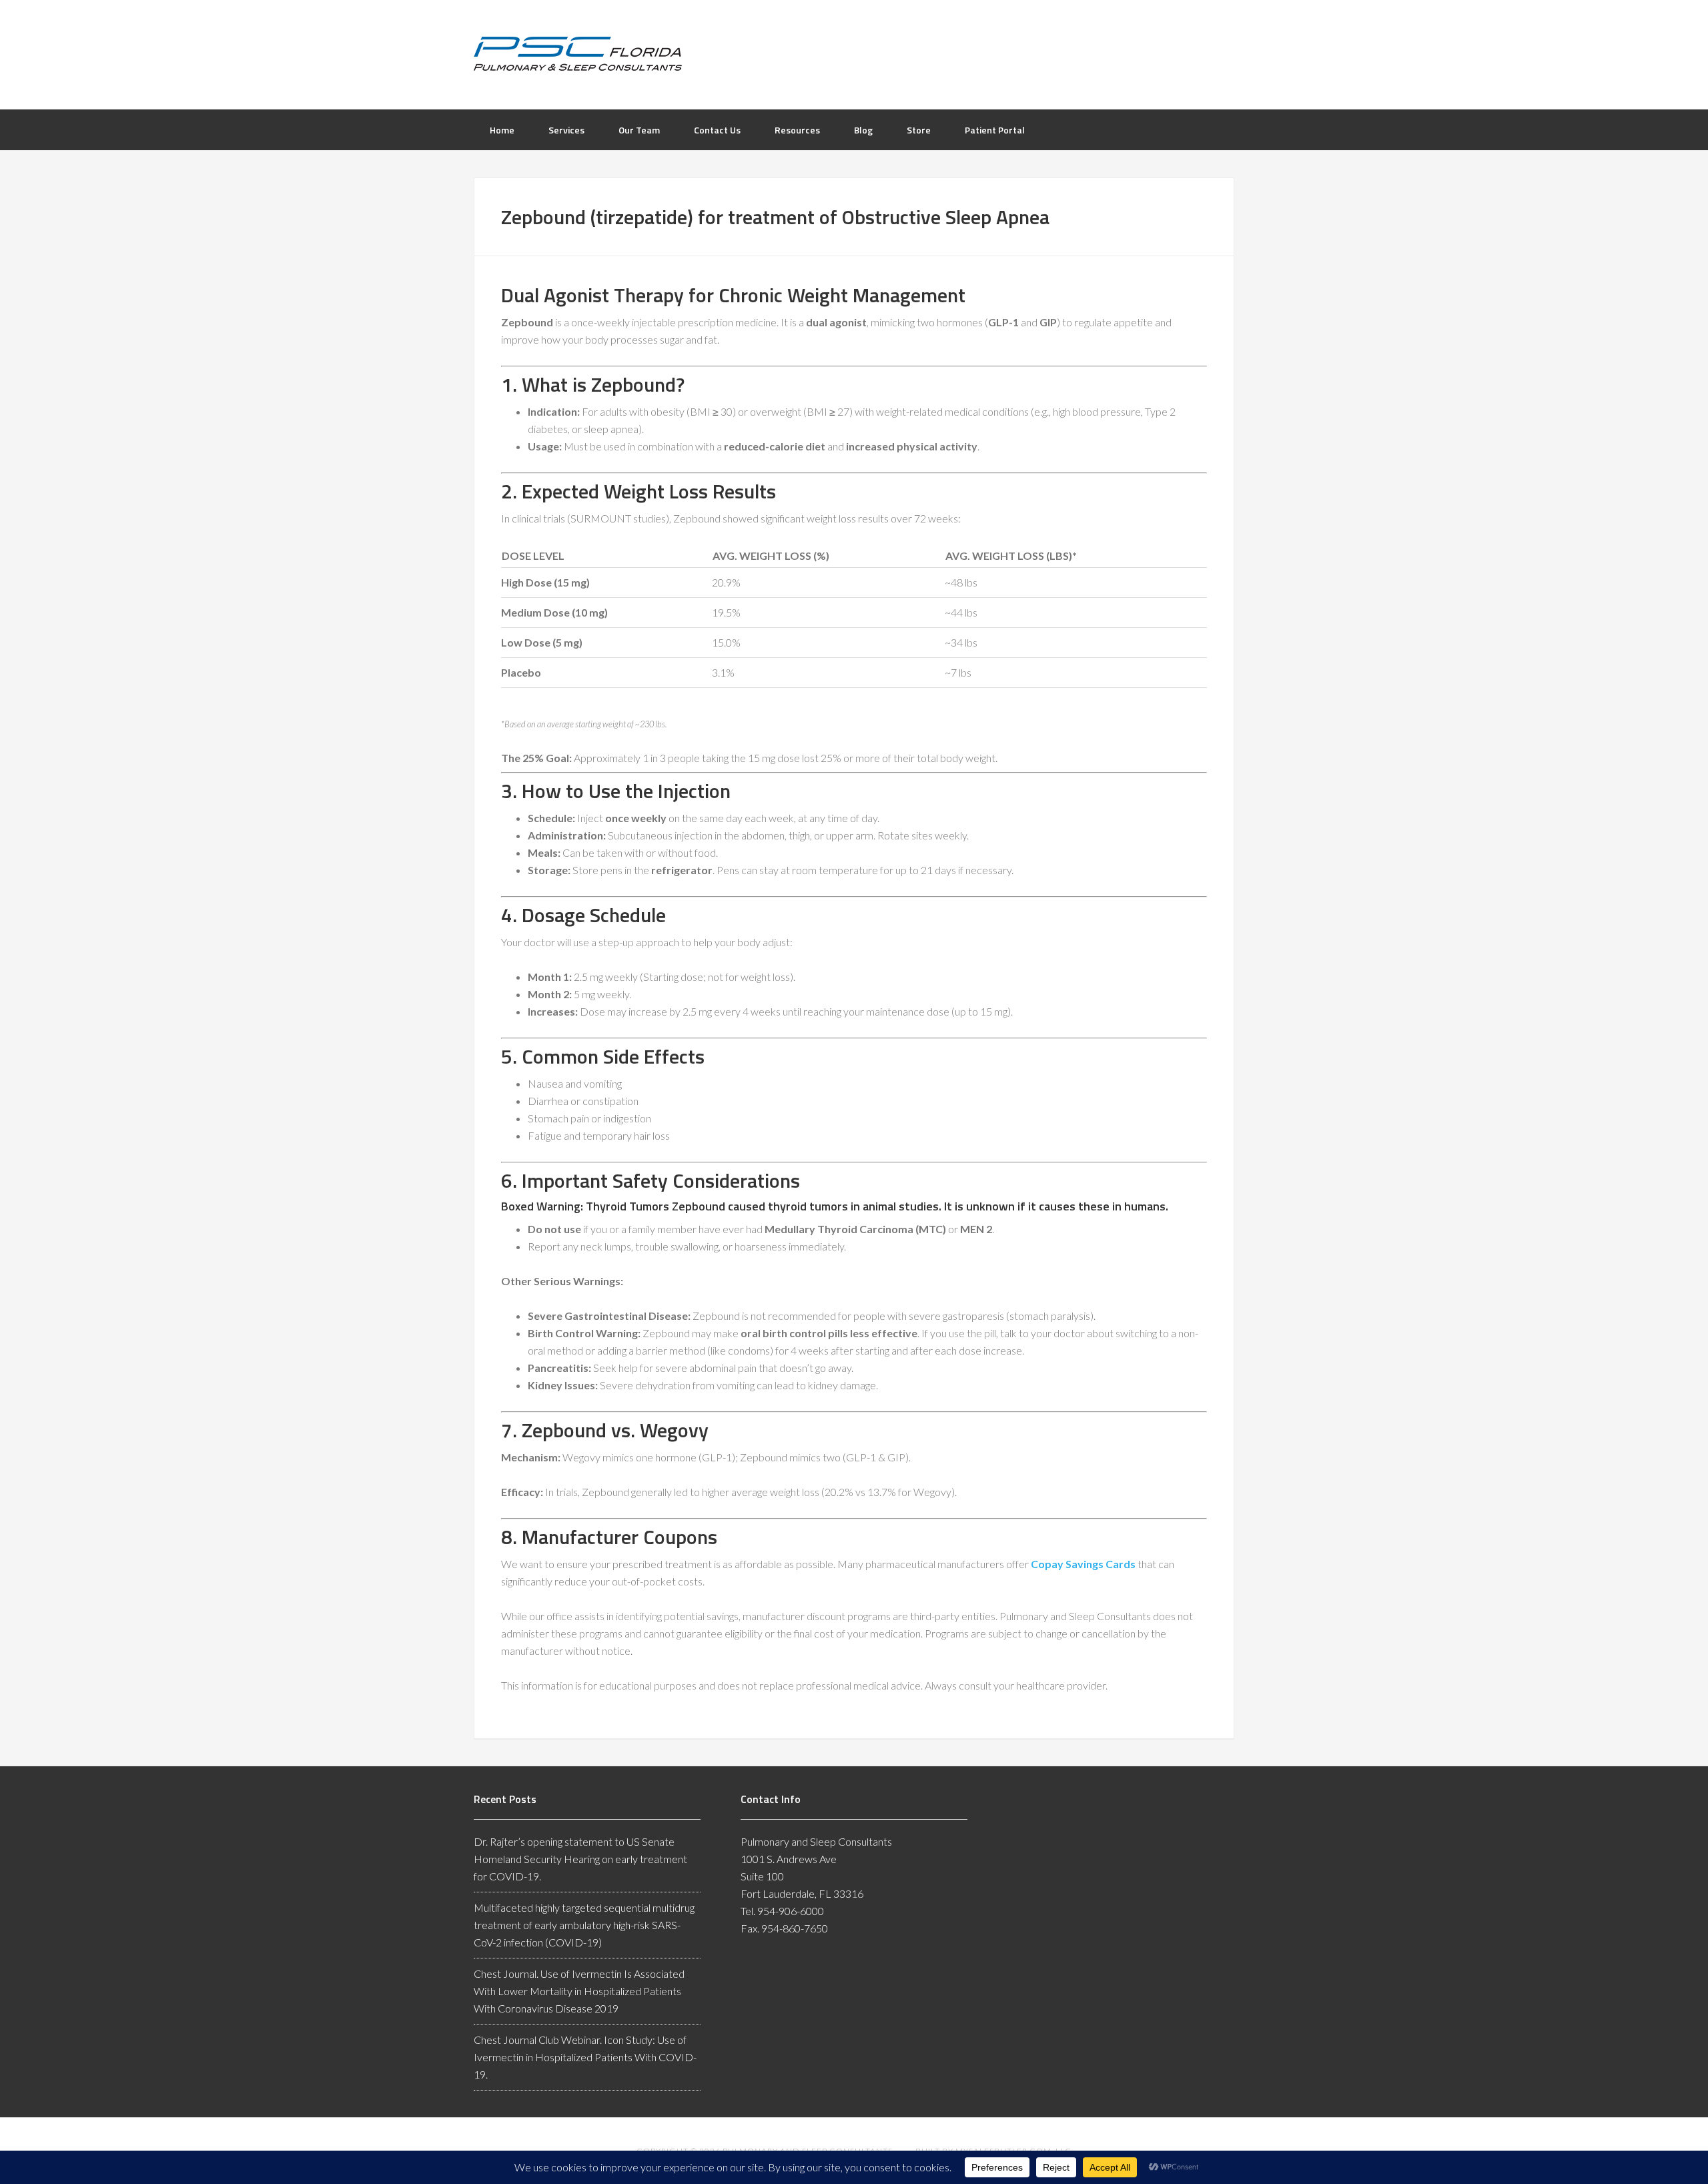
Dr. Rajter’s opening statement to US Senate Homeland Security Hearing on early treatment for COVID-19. (580, 1859)
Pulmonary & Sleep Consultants (854, 53)
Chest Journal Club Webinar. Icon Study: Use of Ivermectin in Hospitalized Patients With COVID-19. (585, 2057)
